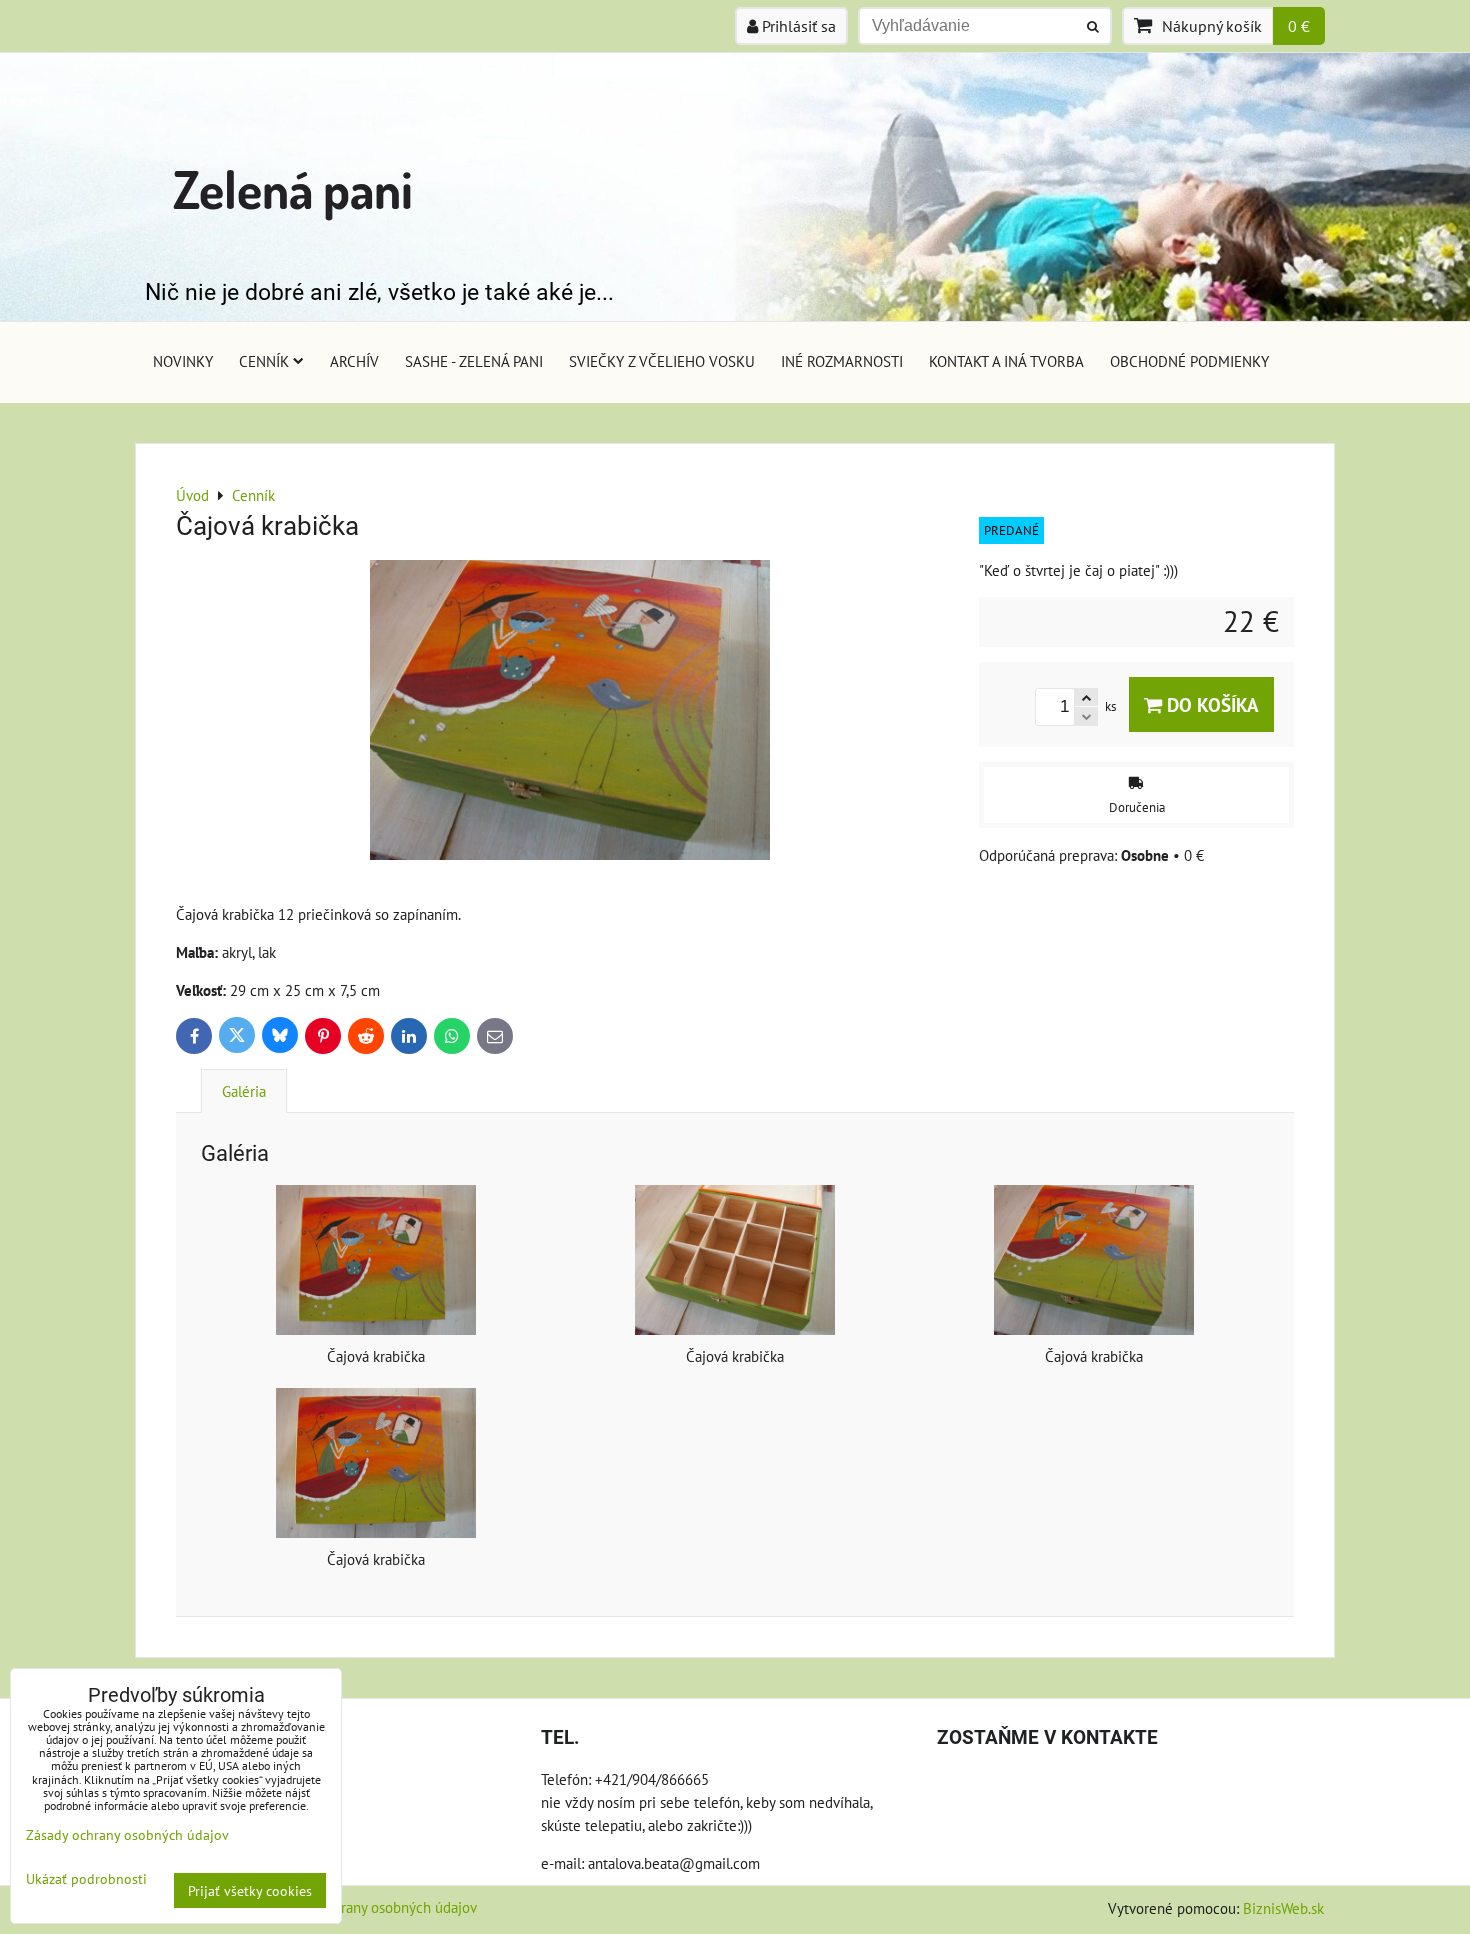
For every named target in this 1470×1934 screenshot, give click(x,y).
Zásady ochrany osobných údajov (374, 1907)
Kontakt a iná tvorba (1006, 361)
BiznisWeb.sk (1283, 1908)
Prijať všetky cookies (250, 1890)
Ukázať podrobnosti (86, 1879)
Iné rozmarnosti (842, 361)
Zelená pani (293, 188)
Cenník (264, 361)
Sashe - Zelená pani (474, 361)
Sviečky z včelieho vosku (662, 361)
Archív (354, 361)
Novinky (183, 361)
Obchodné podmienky (1189, 361)
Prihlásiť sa (797, 26)
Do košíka (1210, 704)
